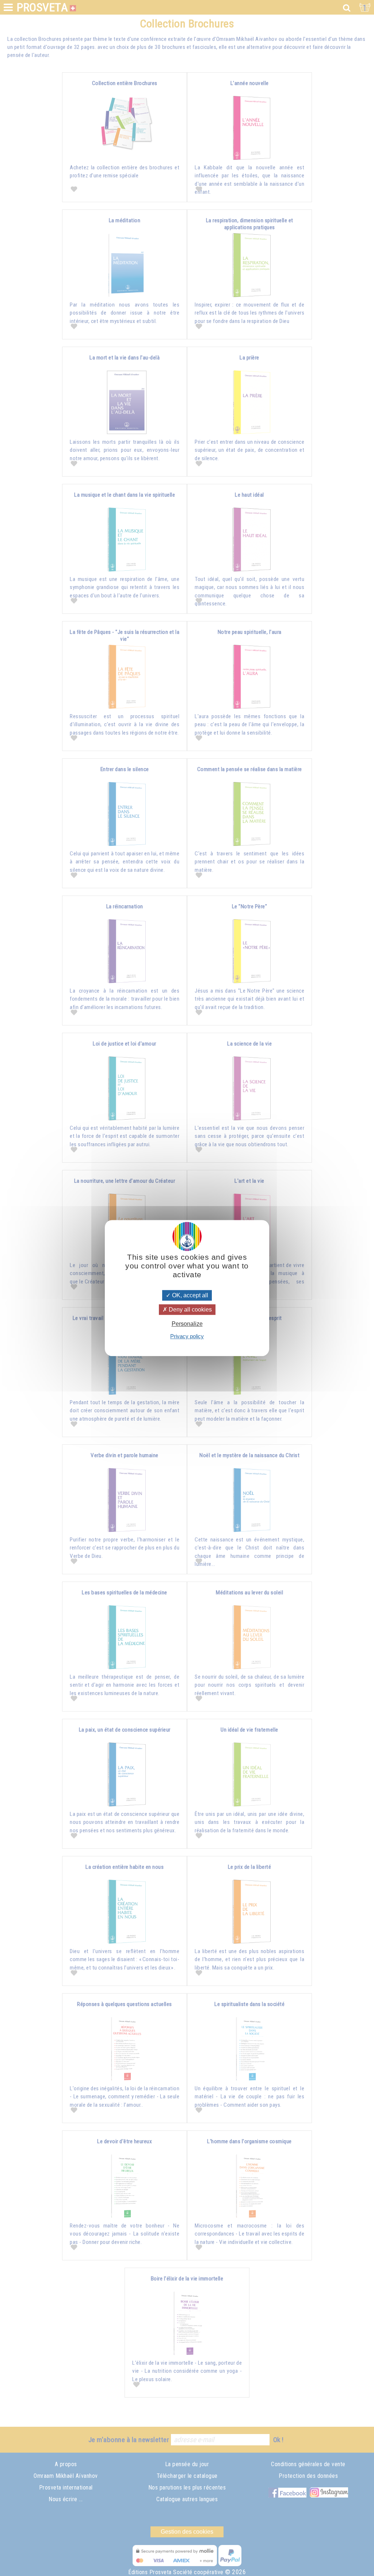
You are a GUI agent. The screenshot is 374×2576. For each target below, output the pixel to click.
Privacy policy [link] (187, 1336)
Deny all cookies (190, 1310)
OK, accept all (189, 1295)
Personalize (187, 1324)
